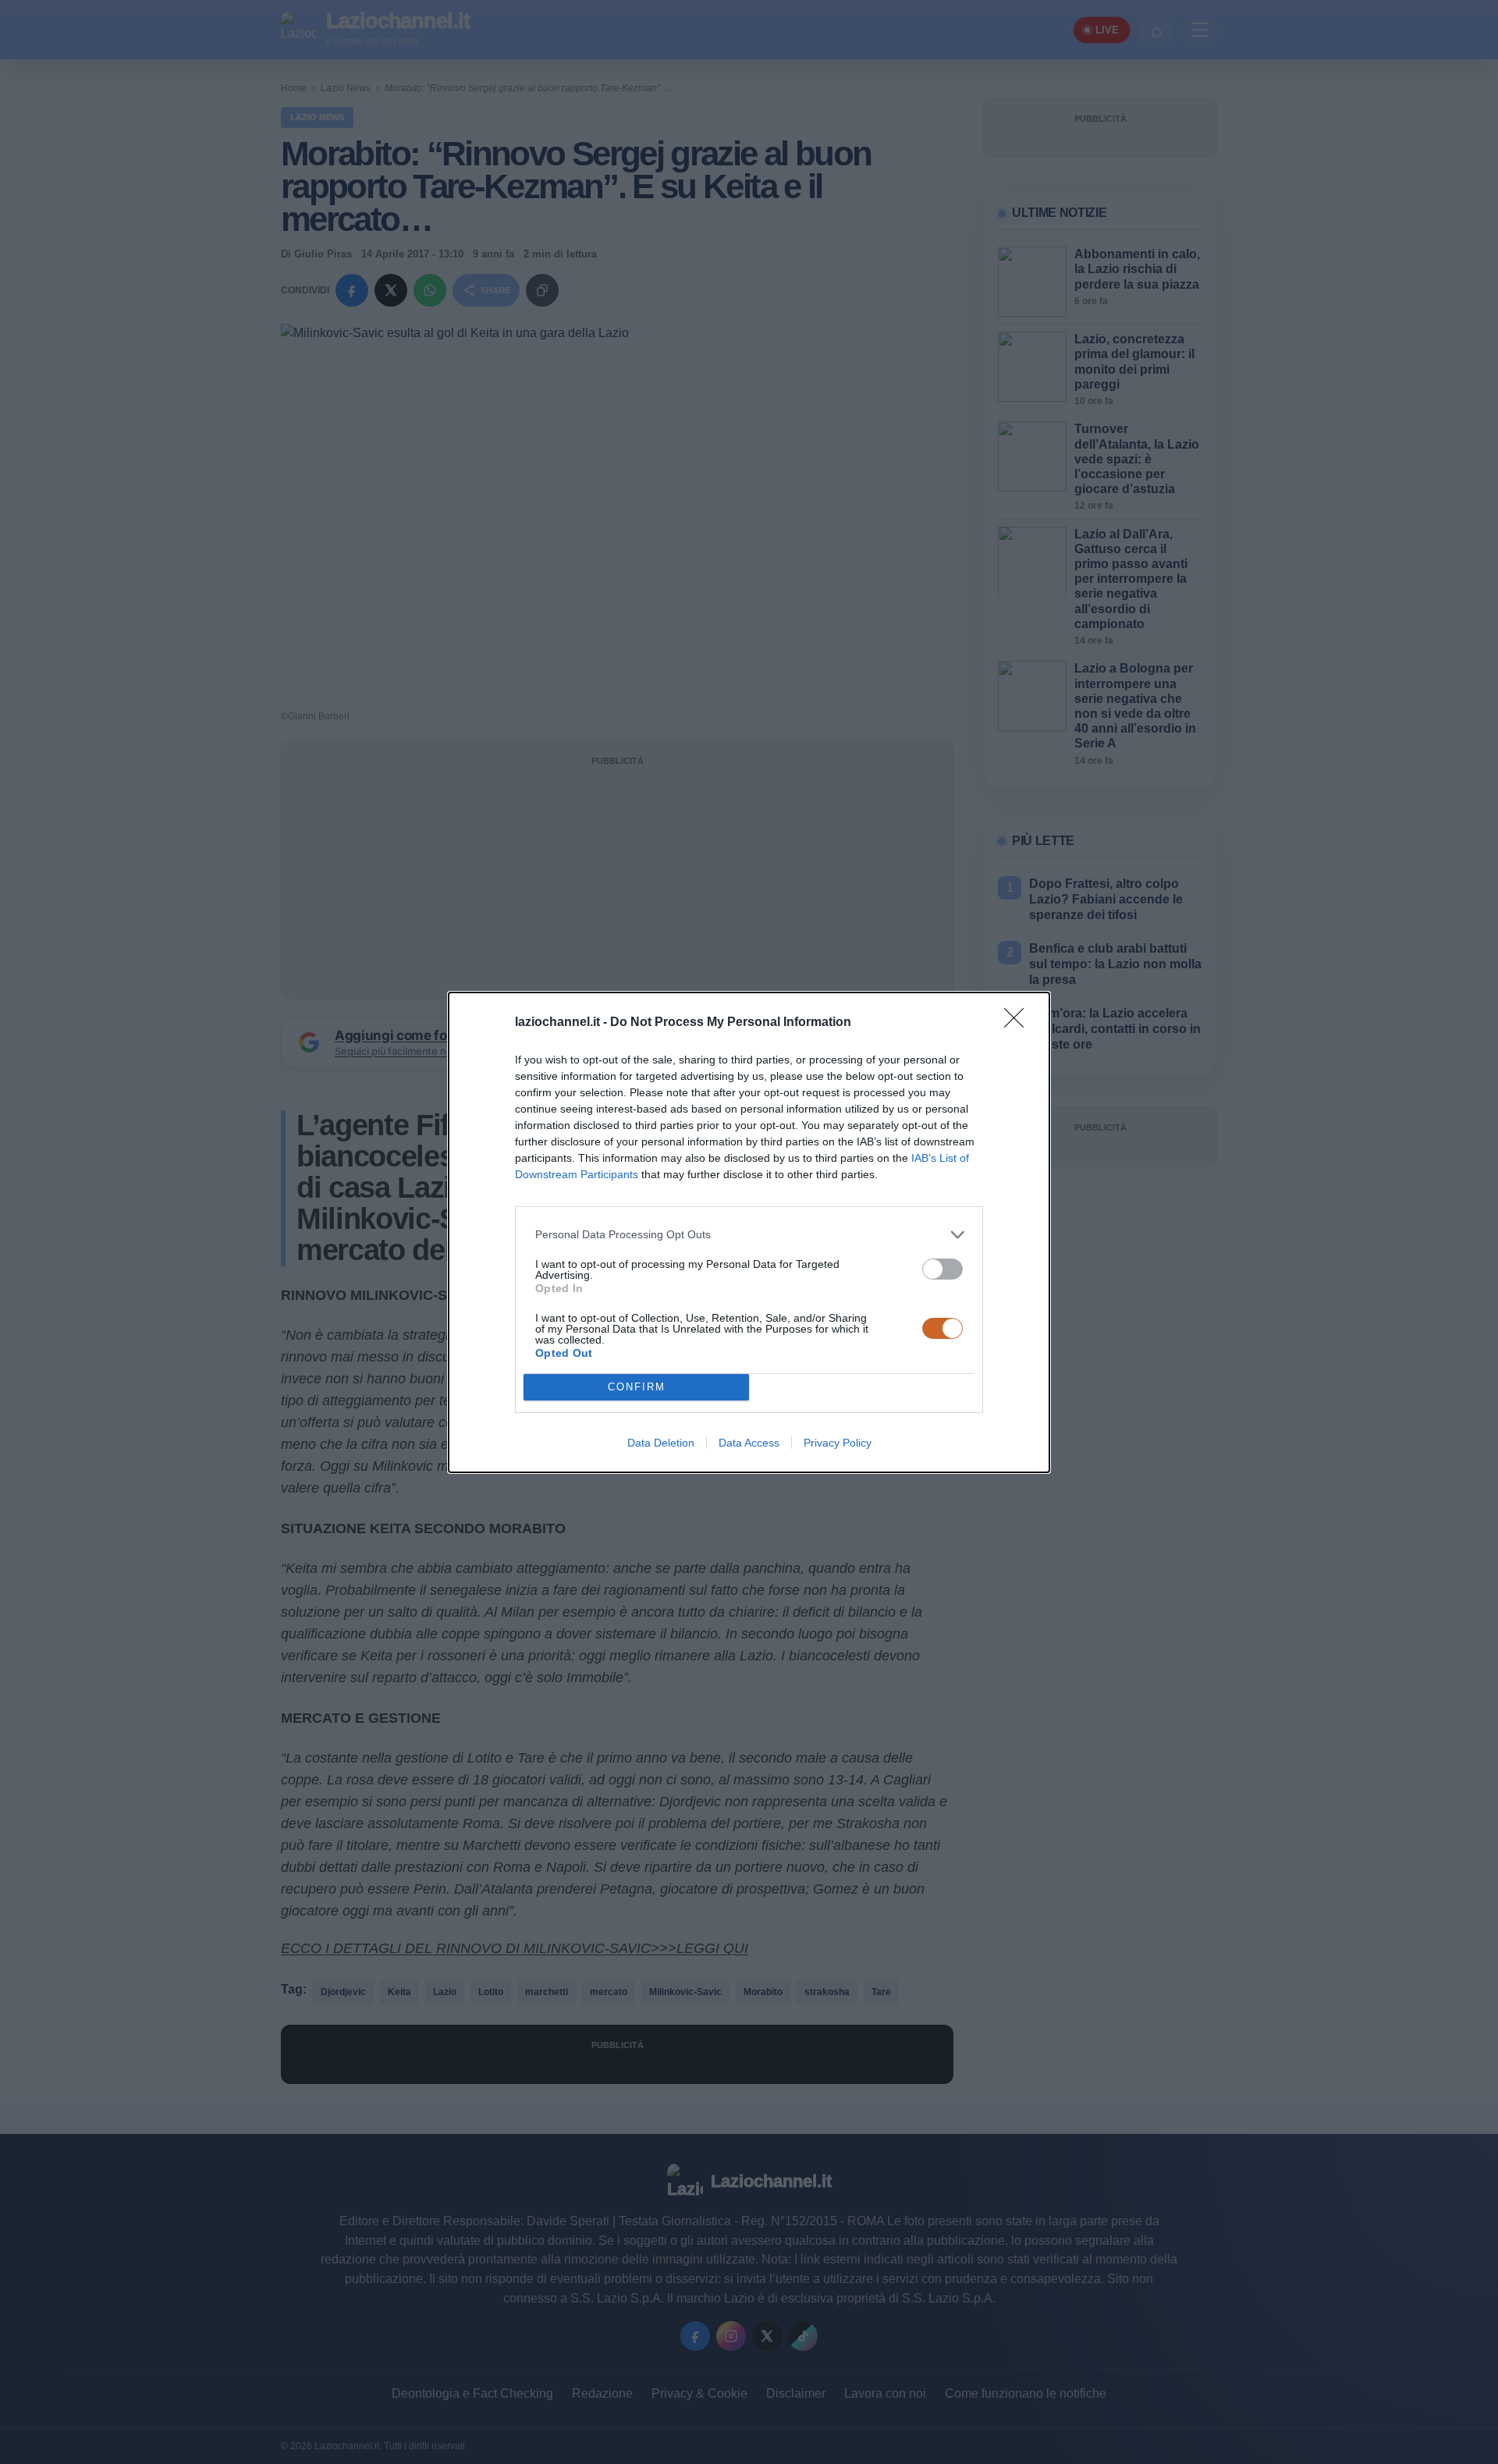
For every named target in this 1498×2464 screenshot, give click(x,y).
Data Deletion (661, 1443)
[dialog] (749, 1232)
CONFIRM (637, 1387)
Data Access (749, 1443)
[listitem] (749, 1235)
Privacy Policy (838, 1443)
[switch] (942, 1269)
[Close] (1019, 1023)
